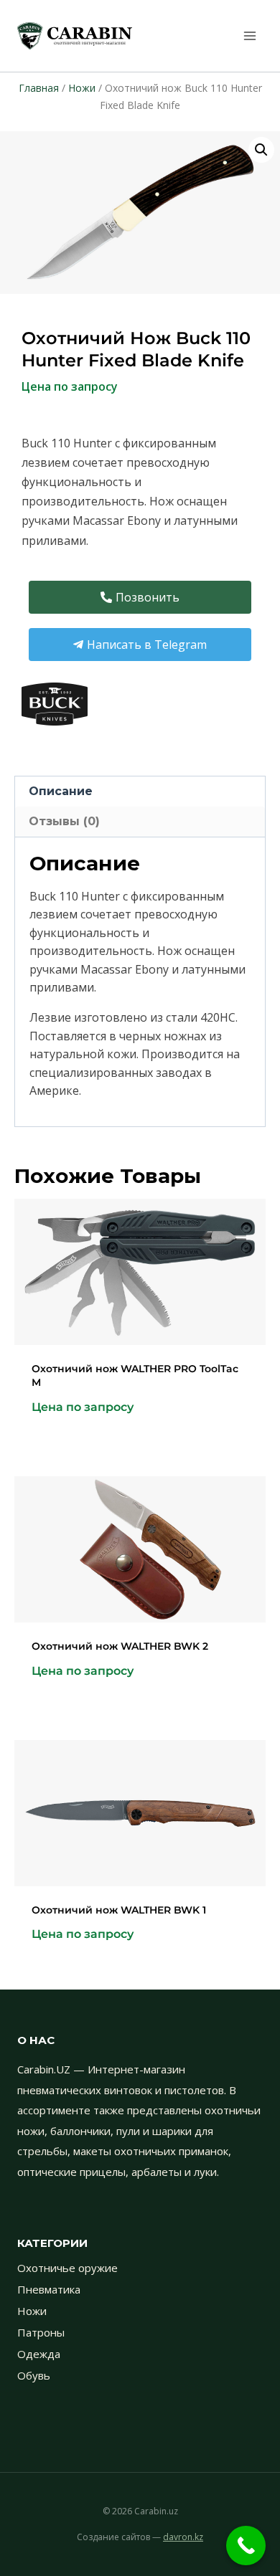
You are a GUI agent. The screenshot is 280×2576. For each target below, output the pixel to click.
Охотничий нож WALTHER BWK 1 (119, 1910)
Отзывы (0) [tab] (64, 821)
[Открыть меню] (249, 35)
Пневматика (49, 2289)
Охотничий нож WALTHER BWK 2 (120, 1646)
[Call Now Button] (246, 2546)
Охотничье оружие (67, 2268)
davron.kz (183, 2537)
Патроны (41, 2332)
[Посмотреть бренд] (140, 704)
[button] (261, 150)
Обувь (34, 2375)
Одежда (39, 2354)
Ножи (82, 88)
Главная (39, 88)
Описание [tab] (61, 791)
